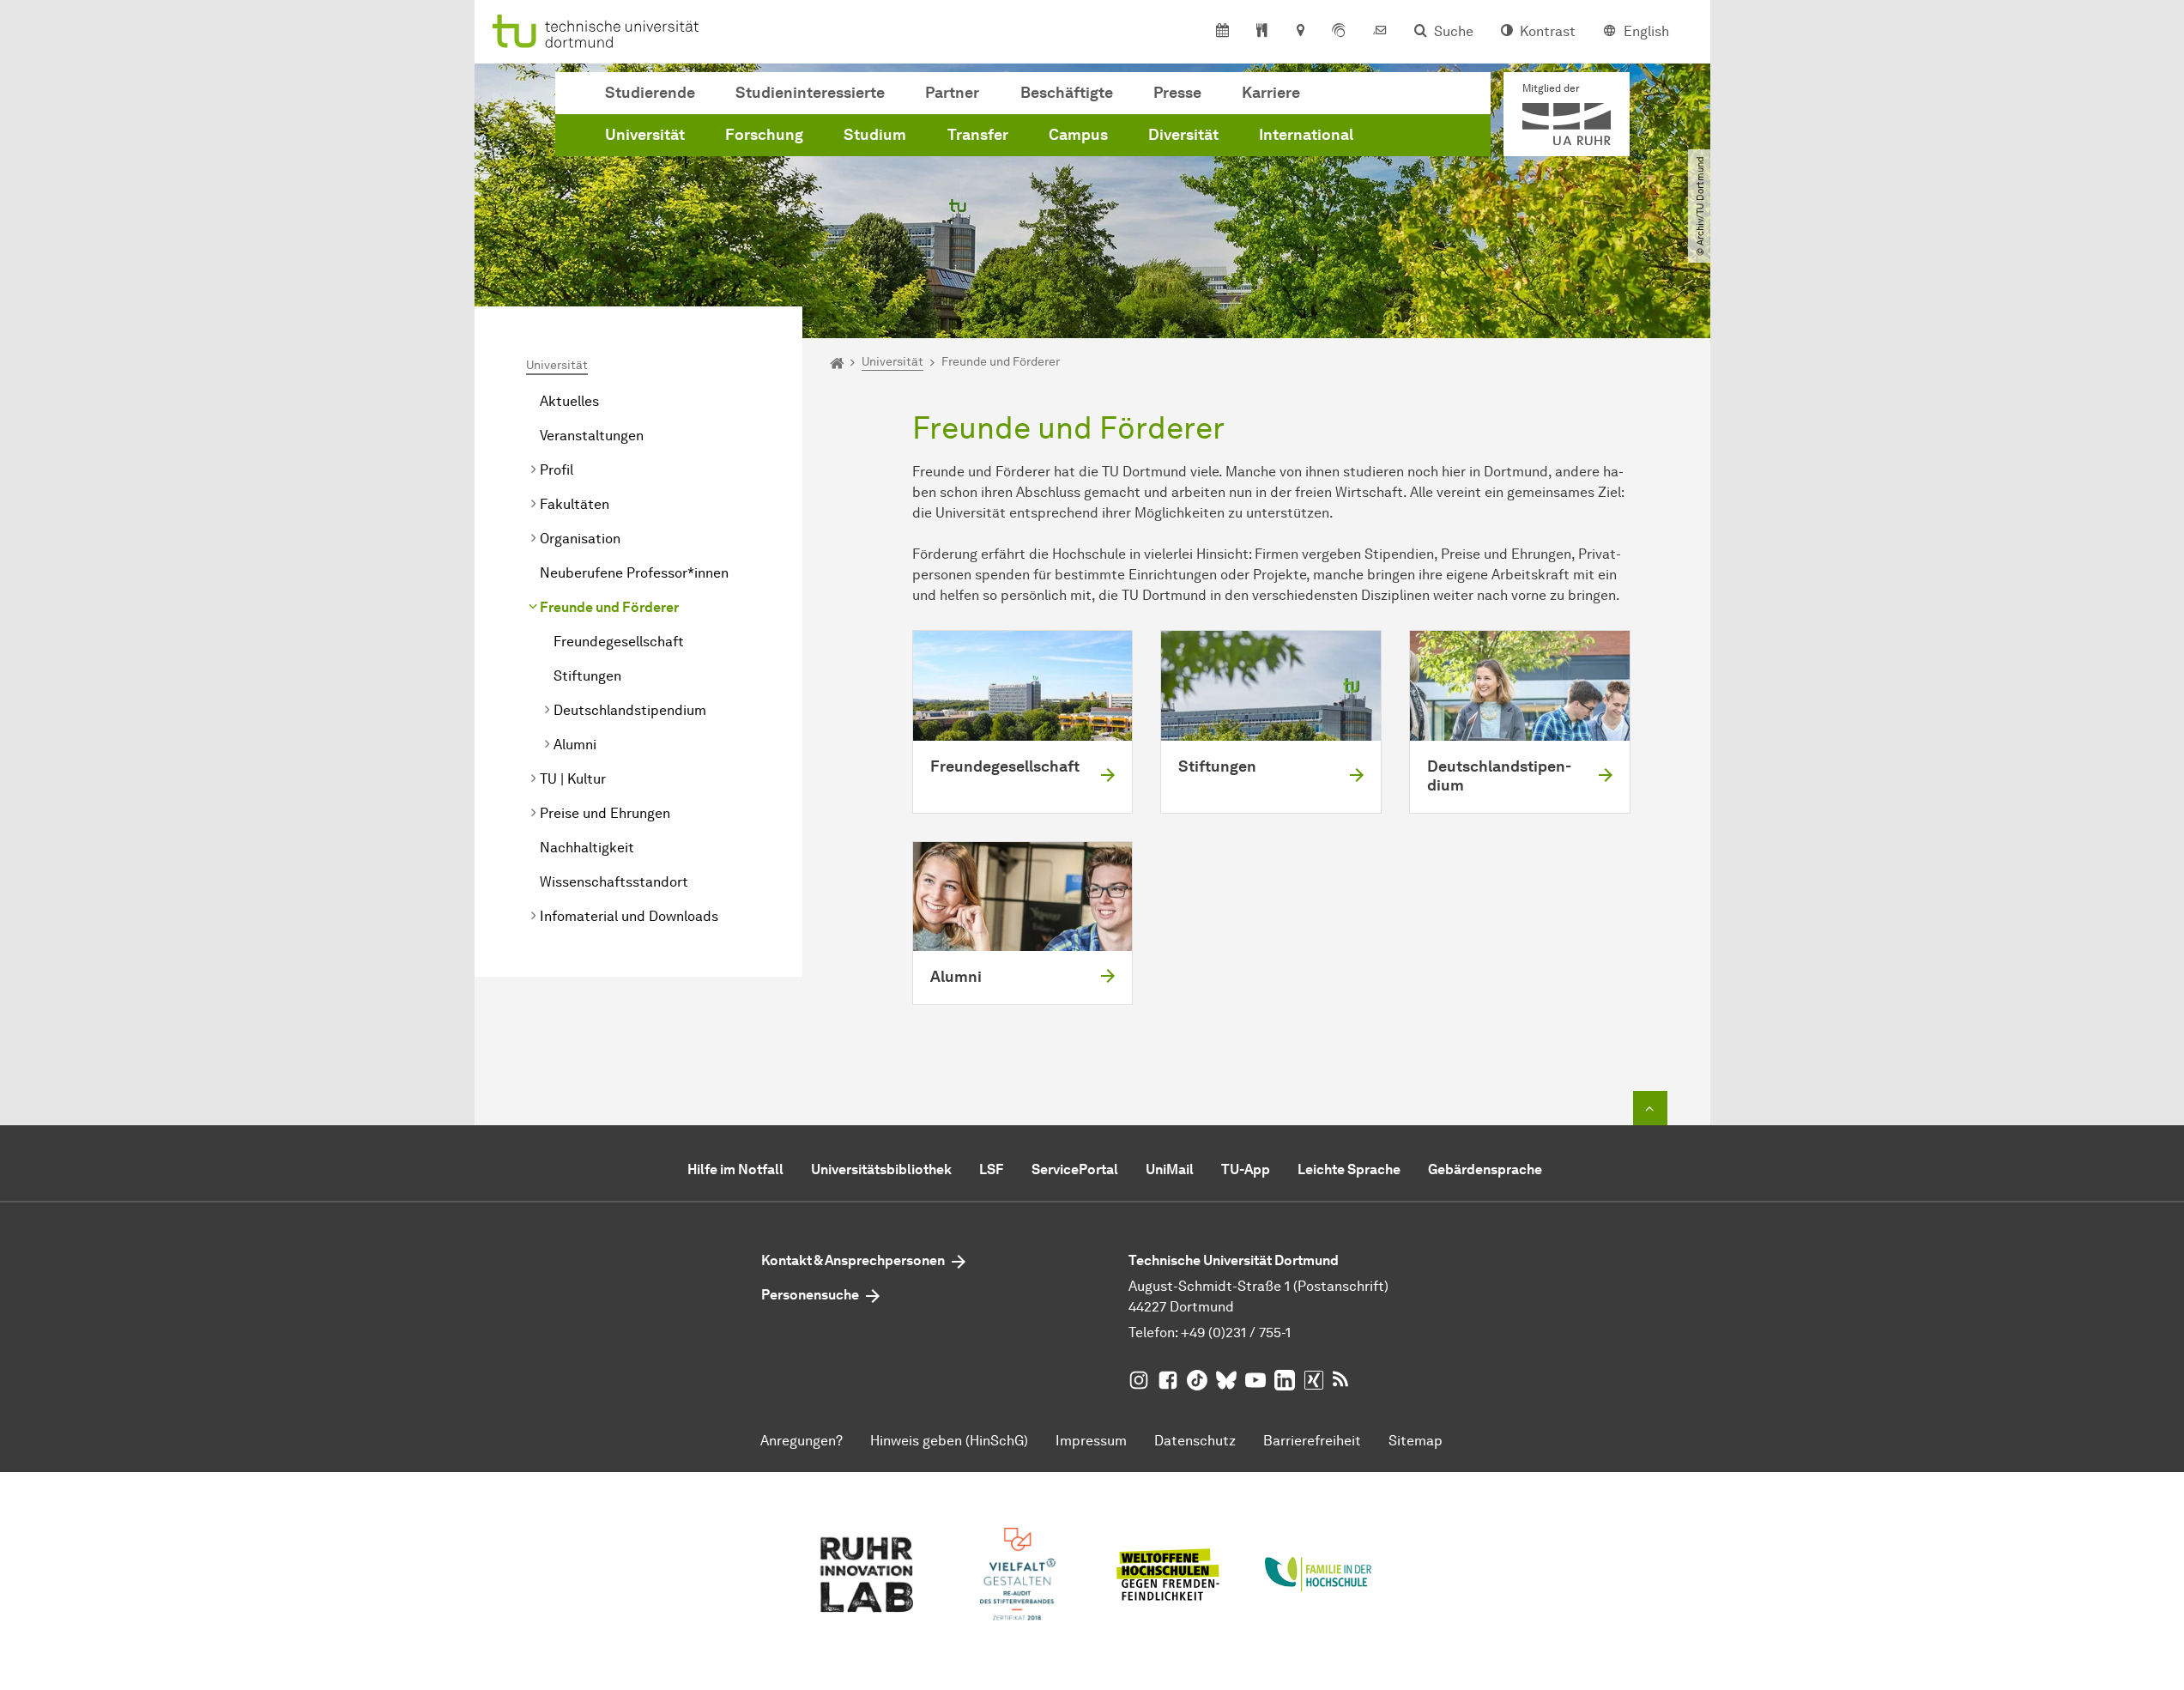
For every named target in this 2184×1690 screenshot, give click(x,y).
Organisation (580, 539)
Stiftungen (587, 676)
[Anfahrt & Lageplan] (1300, 32)
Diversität (1183, 135)
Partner (952, 93)
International (1306, 135)
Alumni (575, 745)
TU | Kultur (573, 779)
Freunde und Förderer (609, 607)
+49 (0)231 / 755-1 (1236, 1333)
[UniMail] (1380, 32)
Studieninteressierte (810, 93)
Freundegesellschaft (619, 642)
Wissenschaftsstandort (614, 882)
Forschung (764, 135)
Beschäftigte (1067, 93)
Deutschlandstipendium (630, 710)
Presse (1177, 93)
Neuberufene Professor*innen (634, 573)
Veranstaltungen (592, 436)
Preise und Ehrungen (605, 813)
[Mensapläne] (1262, 32)
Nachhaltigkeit (587, 848)
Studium (875, 135)
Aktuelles (569, 401)
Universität (645, 135)
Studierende (650, 93)
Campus (1078, 135)
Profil (557, 470)
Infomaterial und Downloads (629, 916)
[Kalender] (1222, 32)
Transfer (978, 135)
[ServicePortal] (1339, 32)
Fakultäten (575, 504)
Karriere (1271, 93)
